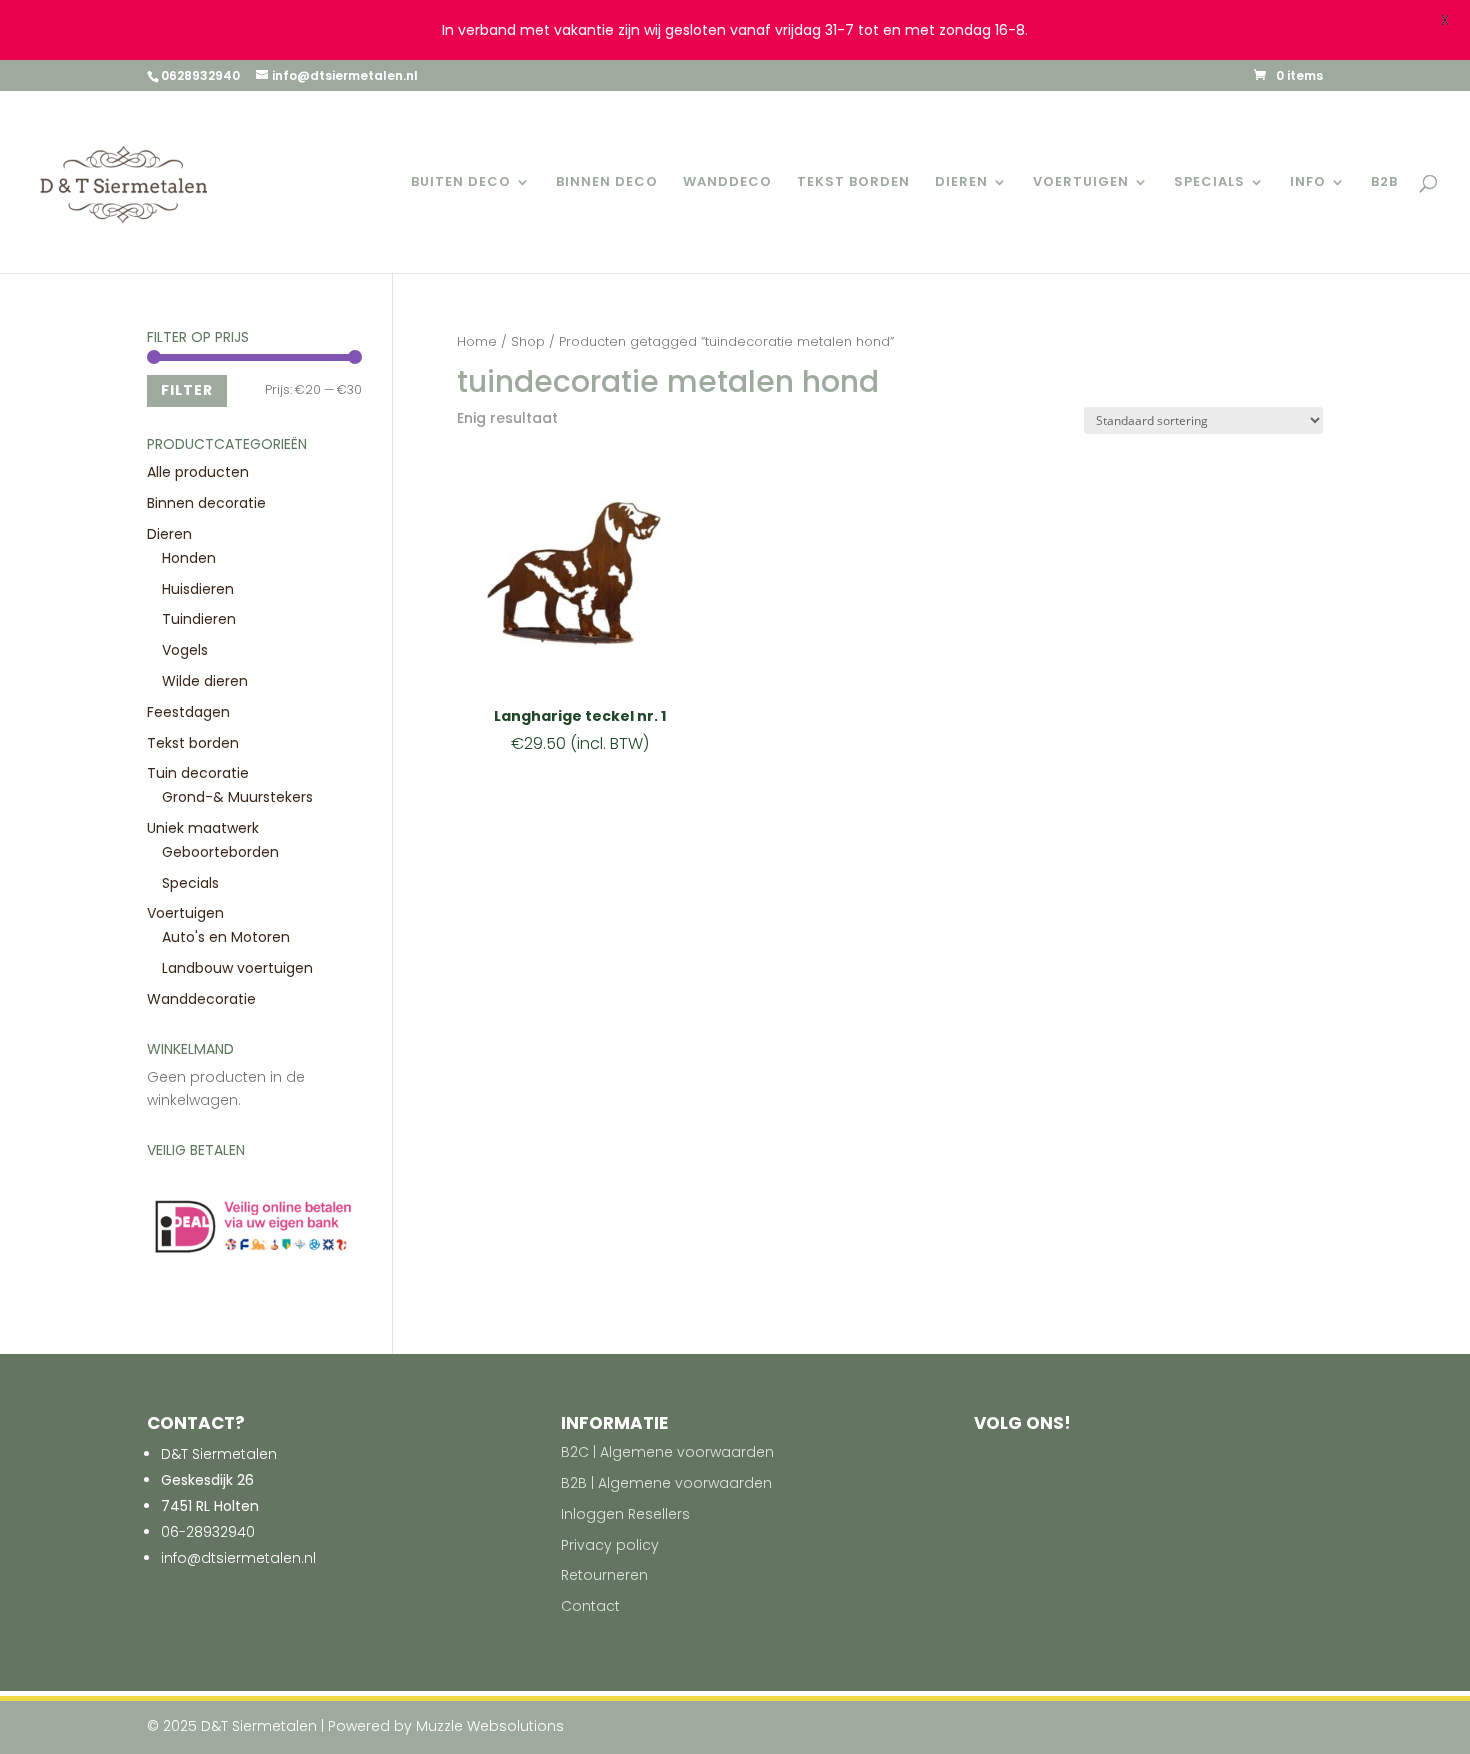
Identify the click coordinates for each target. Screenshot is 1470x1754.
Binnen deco (607, 183)
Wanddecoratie (201, 999)
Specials (1209, 183)
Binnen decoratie (206, 503)
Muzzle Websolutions (490, 1726)
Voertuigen (1081, 183)
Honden (189, 558)
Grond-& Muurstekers (237, 797)
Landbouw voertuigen (237, 968)
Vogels (185, 650)
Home (477, 341)
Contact (590, 1606)
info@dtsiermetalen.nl (238, 1558)
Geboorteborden (220, 852)
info (1308, 183)
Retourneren (604, 1575)
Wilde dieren (205, 681)
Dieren (961, 183)
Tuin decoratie (198, 773)
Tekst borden (853, 183)
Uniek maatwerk (203, 828)
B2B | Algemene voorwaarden (666, 1483)
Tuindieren (199, 619)
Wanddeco (727, 183)
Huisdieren (198, 589)
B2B (1384, 183)
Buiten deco (461, 183)
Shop (528, 341)
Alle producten (198, 472)
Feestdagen (188, 712)
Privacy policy (610, 1545)
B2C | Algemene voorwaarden (667, 1452)
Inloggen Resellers (625, 1514)
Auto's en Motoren (226, 937)
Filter (187, 390)
